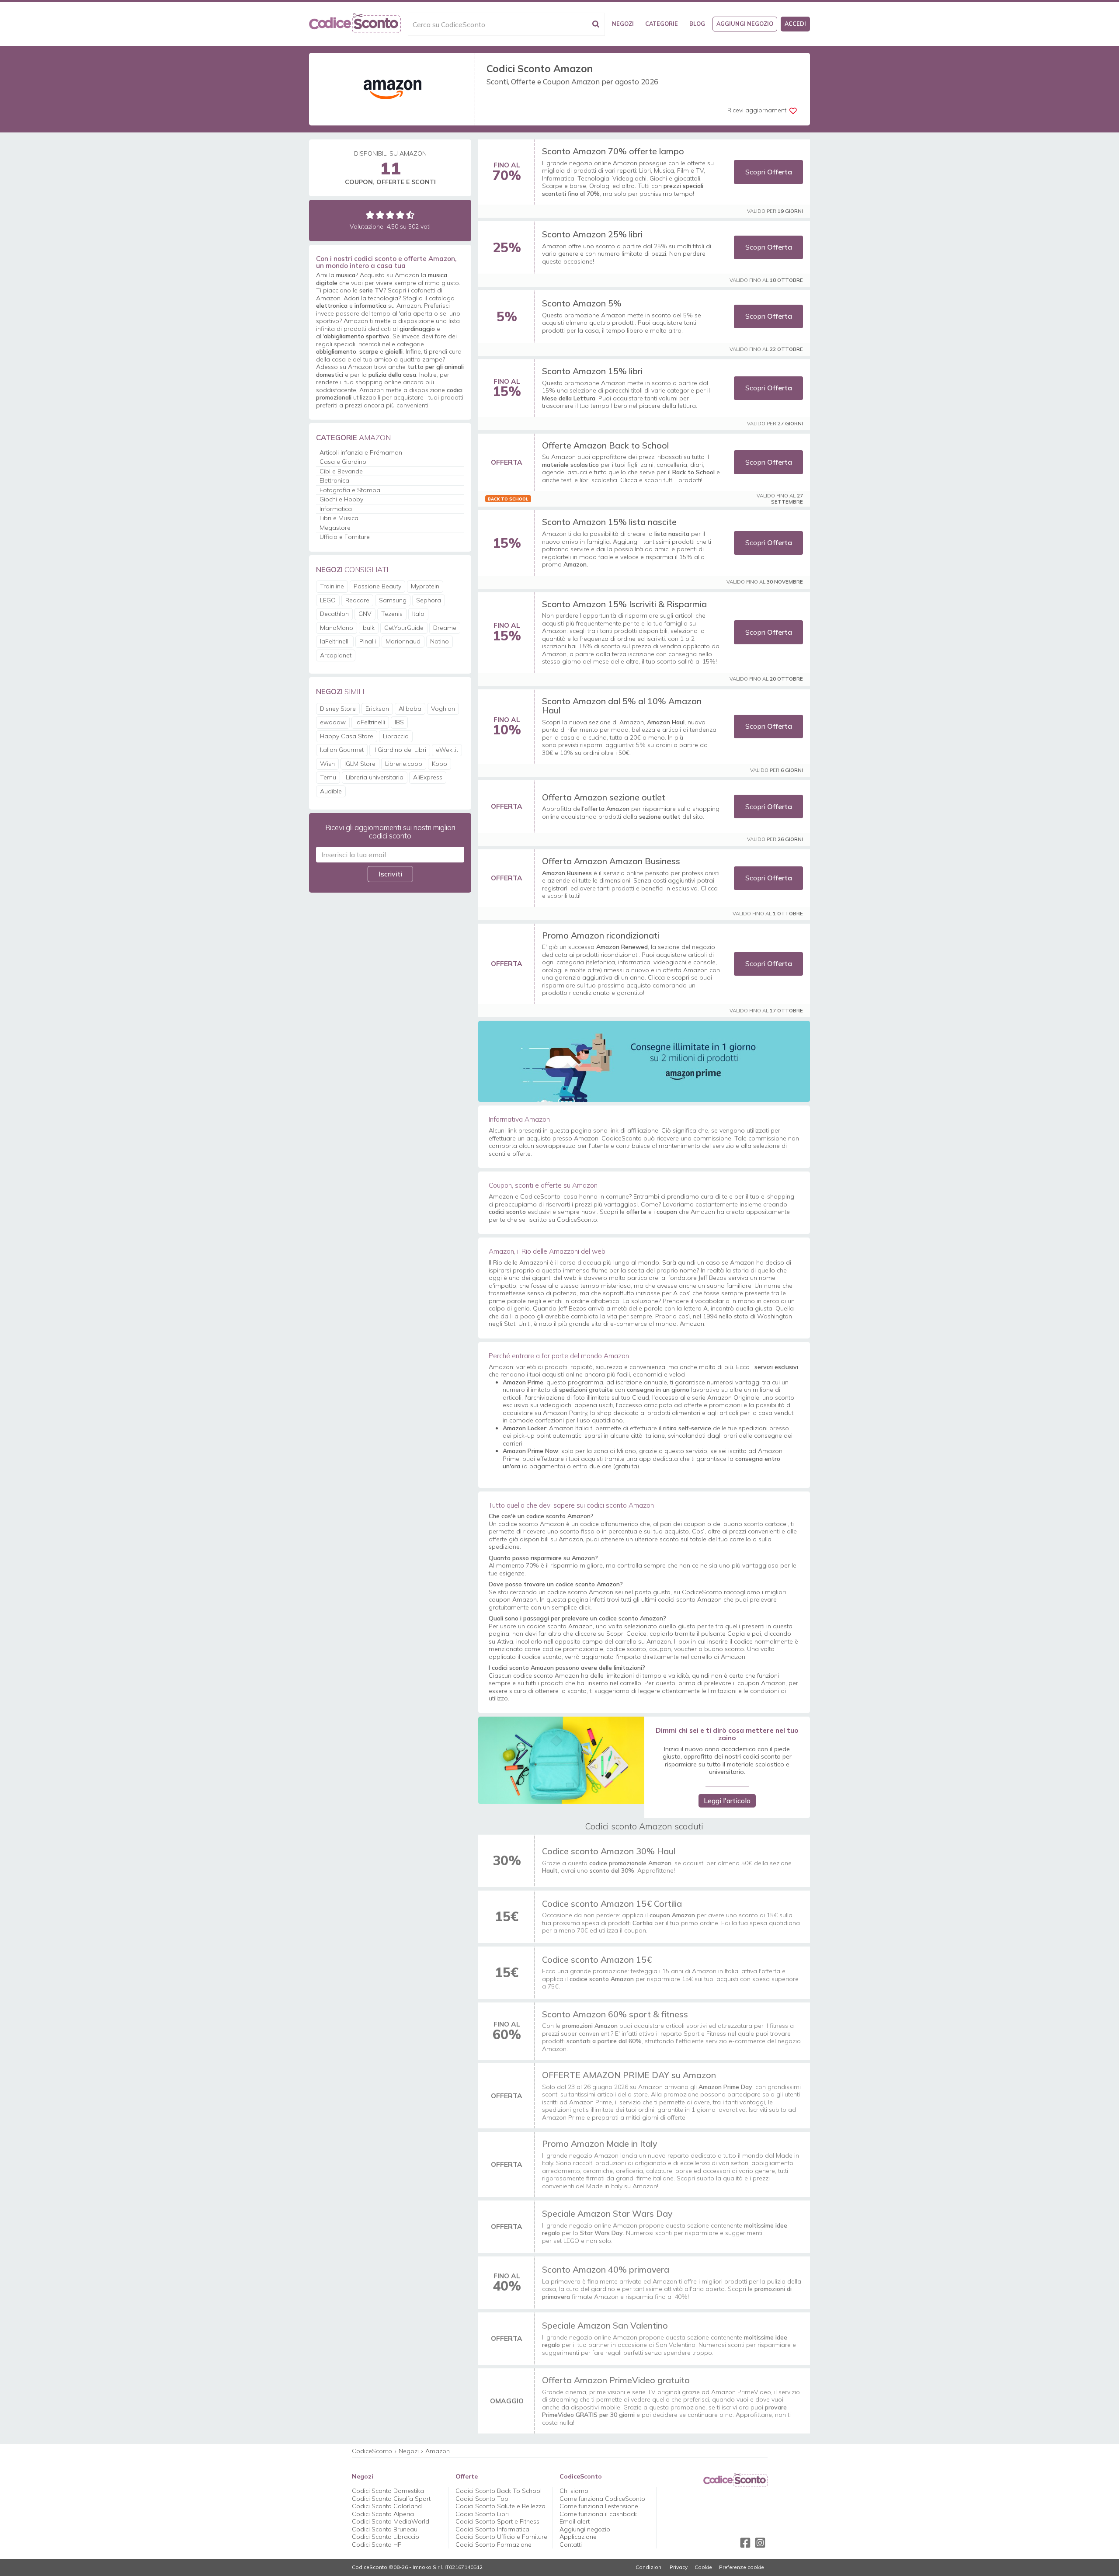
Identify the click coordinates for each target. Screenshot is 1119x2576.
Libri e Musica (339, 518)
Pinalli (368, 641)
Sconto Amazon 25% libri (592, 234)
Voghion (443, 709)
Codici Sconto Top (482, 2499)
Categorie (662, 24)
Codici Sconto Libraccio (386, 2537)
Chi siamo (574, 2491)
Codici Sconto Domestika (388, 2491)
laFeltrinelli (335, 641)
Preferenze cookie (742, 2567)
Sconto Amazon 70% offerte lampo (613, 151)
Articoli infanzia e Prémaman (361, 452)
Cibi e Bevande (341, 471)
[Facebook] (745, 2543)
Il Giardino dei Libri (400, 750)
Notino (440, 641)
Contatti (571, 2545)
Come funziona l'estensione (599, 2506)
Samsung (393, 600)
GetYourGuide (404, 628)
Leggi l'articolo (727, 1801)
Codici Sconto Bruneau (385, 2529)
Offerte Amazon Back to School (605, 445)
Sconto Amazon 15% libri (592, 371)
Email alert (575, 2521)
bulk (369, 628)
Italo (418, 614)
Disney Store (338, 709)
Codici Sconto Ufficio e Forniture (501, 2537)
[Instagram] (760, 2543)
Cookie (703, 2567)
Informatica (336, 509)
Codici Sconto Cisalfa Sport (391, 2499)
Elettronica (334, 480)
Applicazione (578, 2537)
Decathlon (334, 614)
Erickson (377, 709)
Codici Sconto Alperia (383, 2514)
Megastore (335, 528)
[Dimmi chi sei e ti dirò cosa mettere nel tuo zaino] (561, 1760)
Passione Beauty (377, 586)
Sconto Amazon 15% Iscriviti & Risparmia (624, 604)
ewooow (333, 722)
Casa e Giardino (343, 462)
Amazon (438, 2451)
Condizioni (649, 2567)
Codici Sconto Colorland (387, 2506)
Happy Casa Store (347, 736)
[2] (380, 215)
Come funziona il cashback (598, 2514)
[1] (370, 215)
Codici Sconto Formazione (493, 2545)
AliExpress (428, 777)
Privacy (679, 2567)
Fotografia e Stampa (350, 490)
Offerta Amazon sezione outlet (604, 797)
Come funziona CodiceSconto (602, 2499)
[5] (410, 215)
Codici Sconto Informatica (492, 2529)
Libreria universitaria (375, 777)
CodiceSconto (372, 2451)
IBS (399, 722)
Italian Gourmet (342, 750)
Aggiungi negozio (745, 24)
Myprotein (425, 586)
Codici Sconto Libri (482, 2514)
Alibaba (410, 709)
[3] (390, 215)
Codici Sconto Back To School (499, 2491)
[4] (400, 215)
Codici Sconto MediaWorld (391, 2521)
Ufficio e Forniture (345, 537)
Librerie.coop (404, 764)
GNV (365, 614)
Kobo (440, 764)
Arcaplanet (336, 655)
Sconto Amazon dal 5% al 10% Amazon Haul (622, 706)
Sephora (429, 600)
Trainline (332, 586)
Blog (697, 24)
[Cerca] (596, 24)
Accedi (795, 24)
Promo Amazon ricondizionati (601, 935)
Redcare (357, 600)
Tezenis (392, 614)
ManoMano (337, 628)
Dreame (445, 628)
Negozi (623, 24)
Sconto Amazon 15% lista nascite (609, 522)
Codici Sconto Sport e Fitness (497, 2521)
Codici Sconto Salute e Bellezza (500, 2506)
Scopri (769, 172)
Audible (331, 791)
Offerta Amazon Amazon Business (611, 861)
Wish (327, 764)
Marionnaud (403, 641)
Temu (328, 777)
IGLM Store (360, 764)
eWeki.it (447, 750)
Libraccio (396, 736)
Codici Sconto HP (377, 2545)
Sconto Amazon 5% (582, 303)
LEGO (328, 600)
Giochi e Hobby (341, 499)
